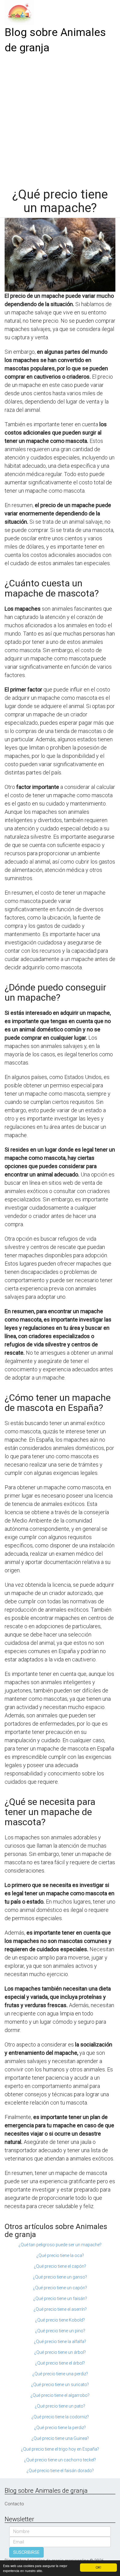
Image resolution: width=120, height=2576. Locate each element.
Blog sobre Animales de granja (55, 40)
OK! (98, 2567)
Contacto (14, 2504)
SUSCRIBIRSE (26, 2552)
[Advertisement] (60, 119)
